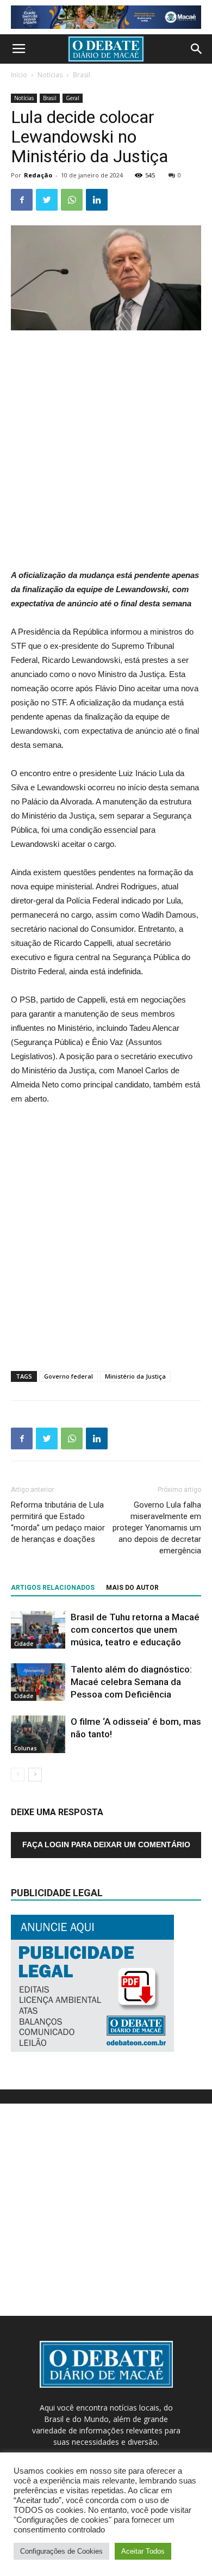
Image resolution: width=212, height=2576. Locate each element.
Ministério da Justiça (135, 1376)
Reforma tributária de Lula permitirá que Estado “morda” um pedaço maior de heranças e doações (58, 1522)
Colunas (26, 1748)
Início (19, 75)
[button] (197, 49)
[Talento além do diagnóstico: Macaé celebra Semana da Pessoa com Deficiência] (38, 1682)
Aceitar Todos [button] (143, 2551)
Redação (38, 175)
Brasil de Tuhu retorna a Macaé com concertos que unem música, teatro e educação (135, 1630)
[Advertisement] (106, 451)
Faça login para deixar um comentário (106, 1845)
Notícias (50, 75)
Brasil (82, 75)
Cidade (24, 1644)
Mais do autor (132, 1588)
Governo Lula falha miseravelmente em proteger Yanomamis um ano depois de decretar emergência (157, 1528)
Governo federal (68, 1376)
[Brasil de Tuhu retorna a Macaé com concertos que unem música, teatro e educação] (38, 1630)
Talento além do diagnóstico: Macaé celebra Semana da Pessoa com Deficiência (131, 1682)
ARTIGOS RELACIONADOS (53, 1588)
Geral (73, 98)
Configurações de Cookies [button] (61, 2551)
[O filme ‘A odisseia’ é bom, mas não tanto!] (38, 1734)
